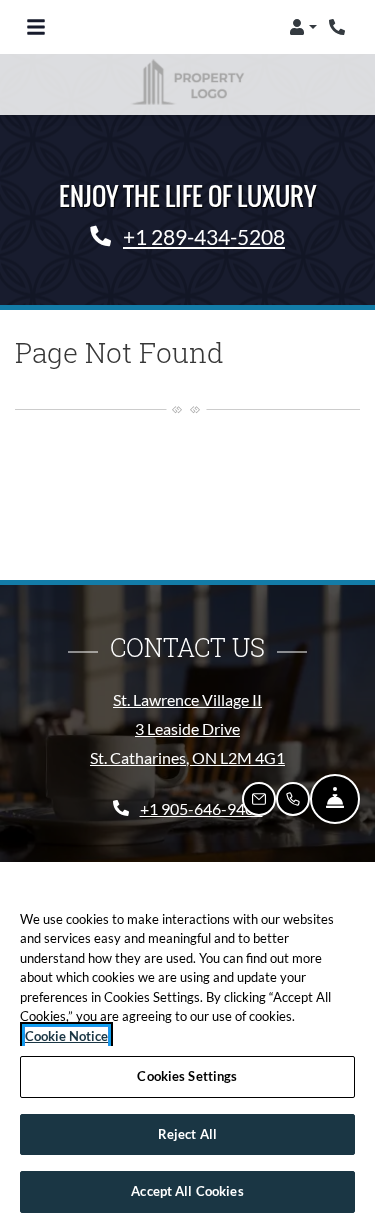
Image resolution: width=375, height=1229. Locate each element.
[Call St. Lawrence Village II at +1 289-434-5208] (339, 27)
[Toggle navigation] (36, 27)
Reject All (187, 1134)
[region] (187, 1045)
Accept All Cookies (187, 1191)
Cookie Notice (66, 1036)
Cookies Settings (187, 1076)
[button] (303, 27)
